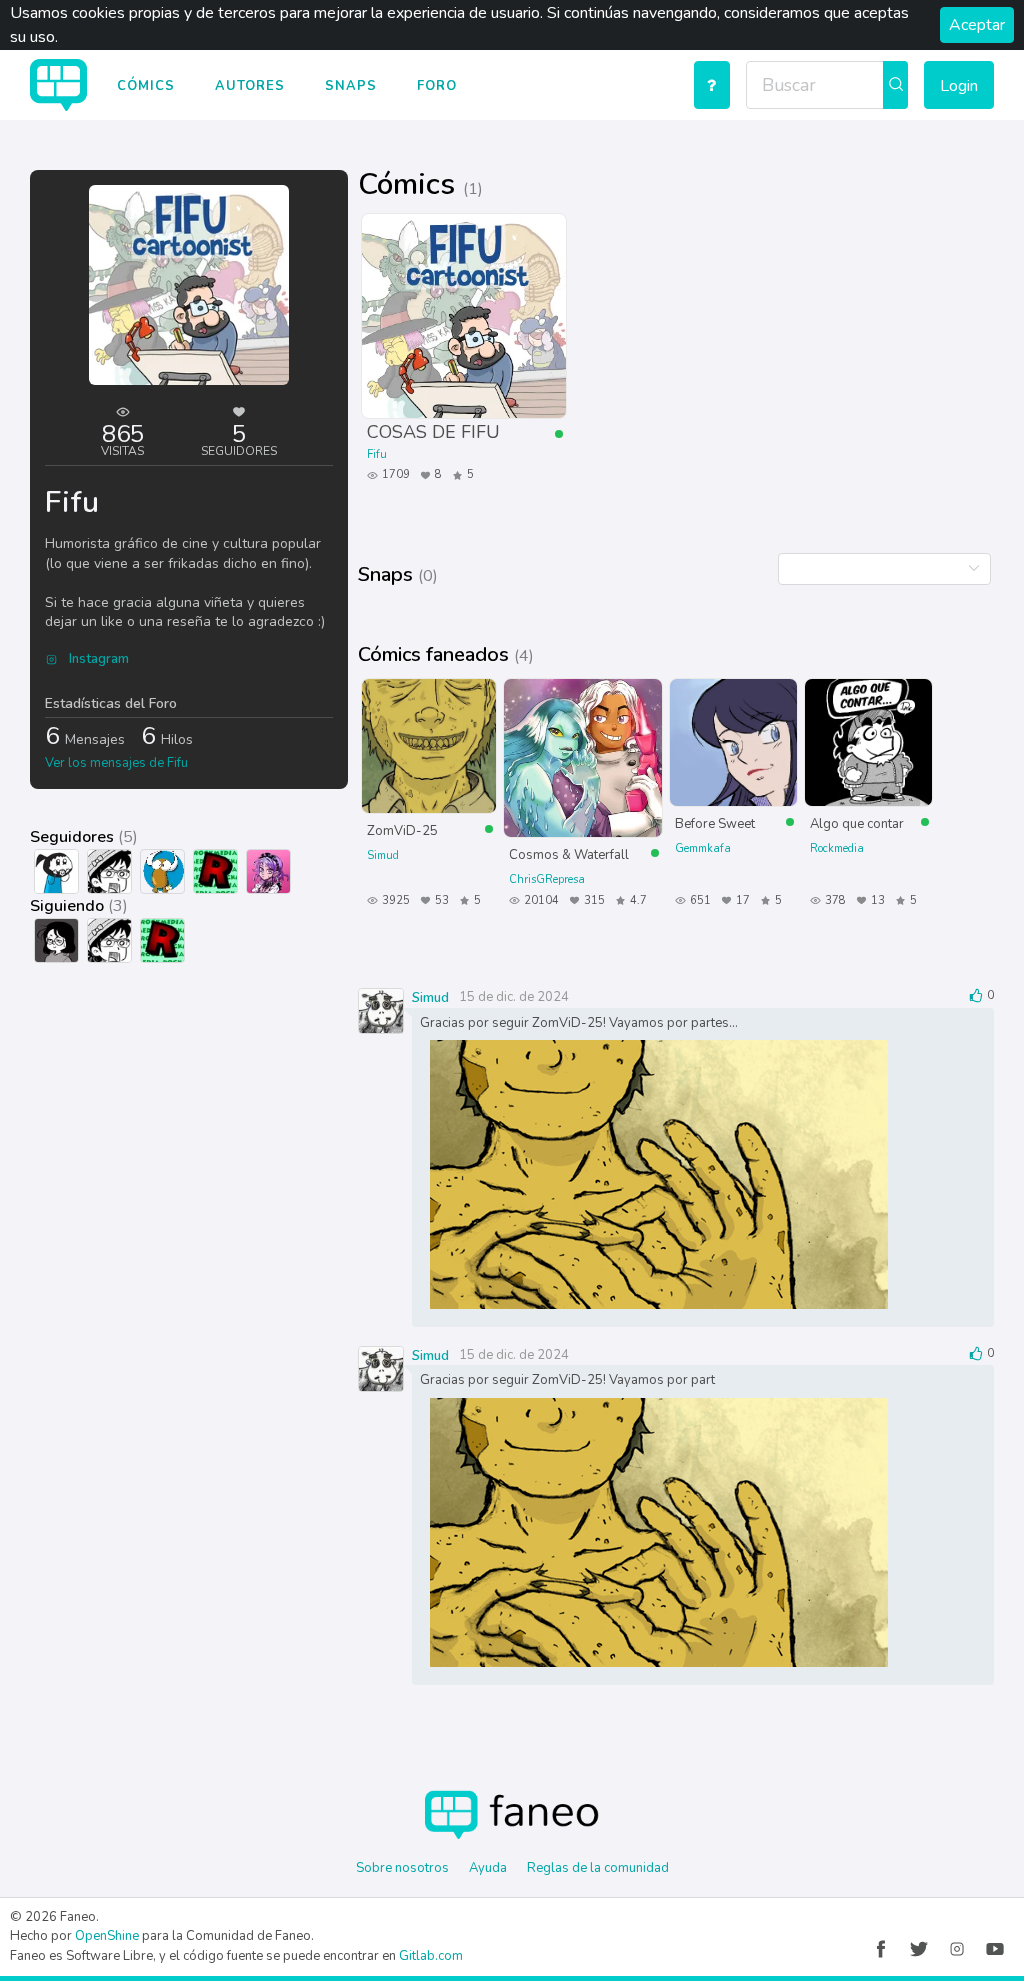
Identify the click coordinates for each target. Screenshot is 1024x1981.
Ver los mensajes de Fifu (116, 763)
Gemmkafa (703, 848)
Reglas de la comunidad (598, 1868)
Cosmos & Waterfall (569, 854)
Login (959, 86)
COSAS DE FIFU (433, 431)
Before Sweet (715, 823)
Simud (383, 855)
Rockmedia (837, 848)
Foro (437, 86)
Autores (250, 86)
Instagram (97, 659)
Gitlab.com (431, 1956)
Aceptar (977, 25)
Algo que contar (857, 823)
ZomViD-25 (402, 830)
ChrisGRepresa (547, 879)
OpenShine (107, 1936)
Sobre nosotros (402, 1868)
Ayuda (488, 1868)
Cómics (146, 86)
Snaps (351, 86)
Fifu (377, 454)
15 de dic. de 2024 (514, 997)
